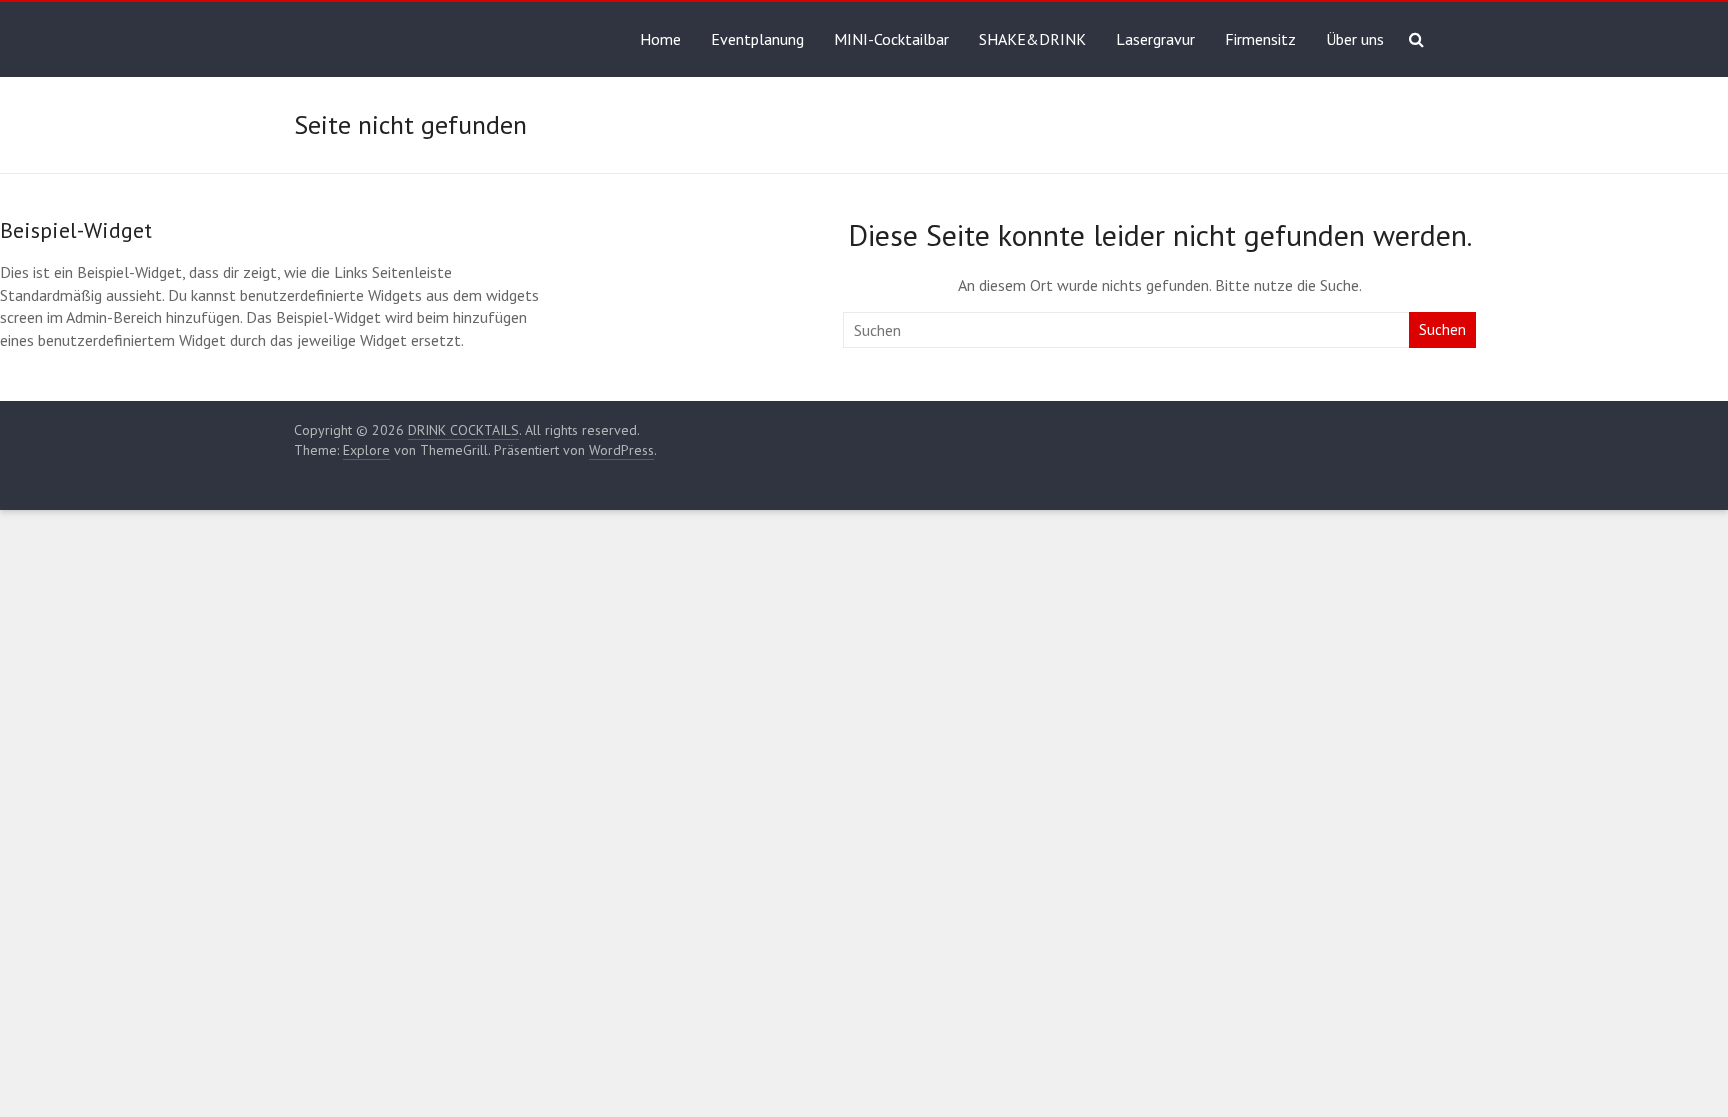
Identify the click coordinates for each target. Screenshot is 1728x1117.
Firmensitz (1260, 39)
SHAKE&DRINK (1032, 39)
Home (660, 39)
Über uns (1355, 39)
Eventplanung (757, 39)
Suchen (1442, 329)
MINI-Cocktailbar (891, 39)
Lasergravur (1155, 39)
